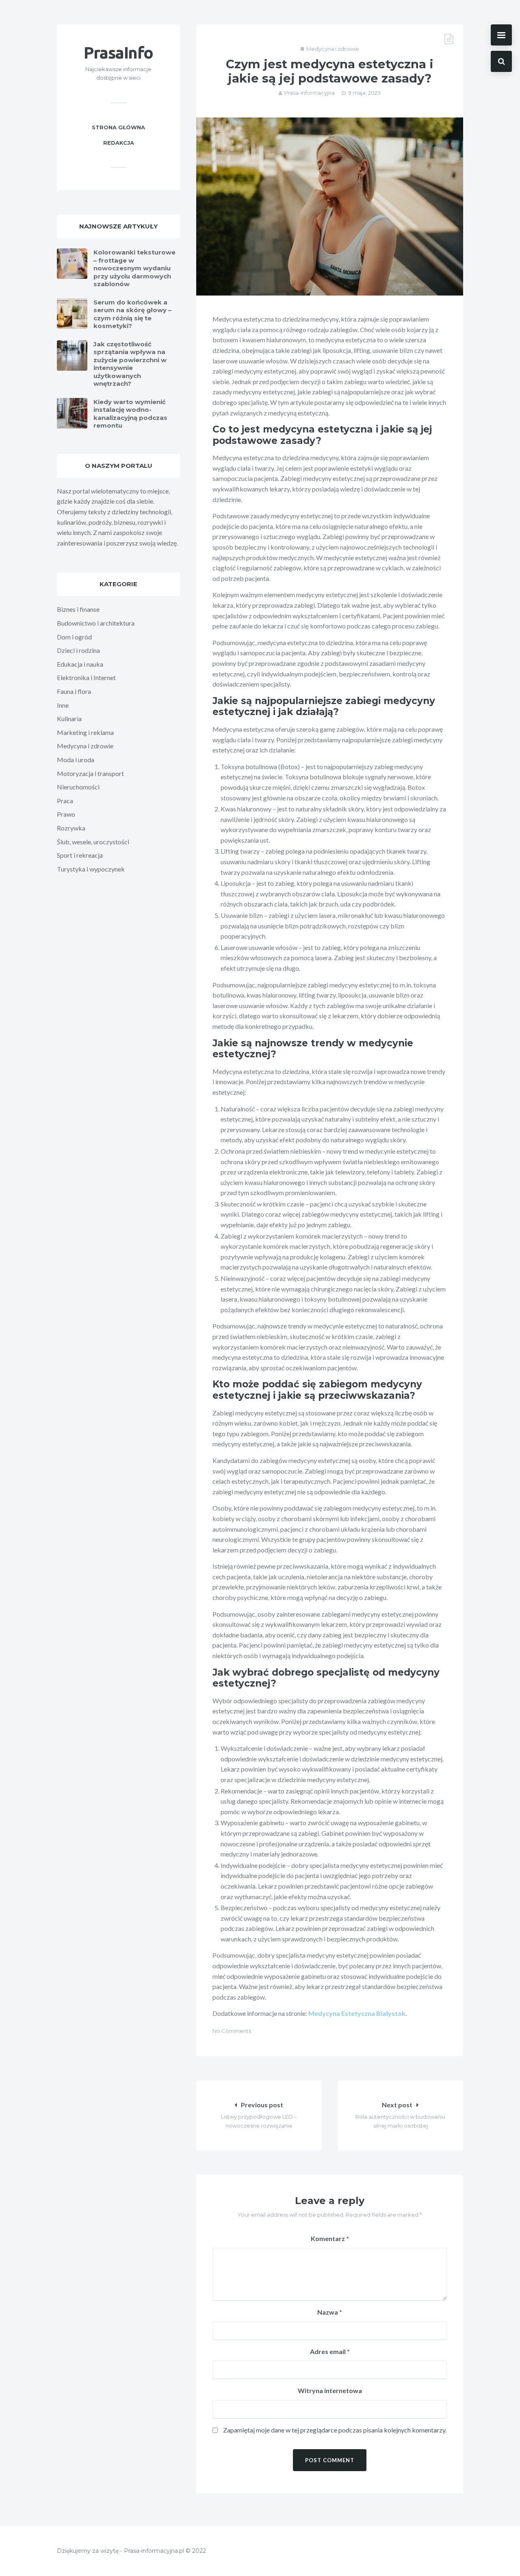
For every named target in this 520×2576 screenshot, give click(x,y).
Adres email (330, 2351)
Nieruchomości (78, 787)
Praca (65, 801)
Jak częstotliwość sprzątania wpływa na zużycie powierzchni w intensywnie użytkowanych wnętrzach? (130, 364)
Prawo (66, 814)
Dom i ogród (74, 637)
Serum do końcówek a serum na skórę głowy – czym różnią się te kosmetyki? (132, 314)
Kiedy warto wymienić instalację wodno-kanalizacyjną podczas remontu (130, 414)
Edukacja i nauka (80, 664)
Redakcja (119, 143)
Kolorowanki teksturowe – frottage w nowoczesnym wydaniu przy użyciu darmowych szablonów (134, 268)
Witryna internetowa (330, 2390)
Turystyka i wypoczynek (91, 869)
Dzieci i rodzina (78, 650)
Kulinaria (69, 718)
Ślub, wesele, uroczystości (93, 842)
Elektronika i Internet (86, 677)
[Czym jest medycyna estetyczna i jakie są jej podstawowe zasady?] (330, 207)
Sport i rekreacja (80, 855)
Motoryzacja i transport (90, 773)
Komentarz (330, 2238)
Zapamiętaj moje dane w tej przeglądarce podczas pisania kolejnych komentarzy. (335, 2430)
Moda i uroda (76, 760)
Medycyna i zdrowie (333, 49)
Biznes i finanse (78, 609)
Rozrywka (71, 828)
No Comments (232, 2031)
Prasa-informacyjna (310, 93)
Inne (63, 705)
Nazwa (330, 2312)
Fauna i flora (74, 691)
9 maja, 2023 (364, 93)
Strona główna (118, 127)
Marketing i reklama (85, 732)
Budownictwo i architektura (96, 623)
